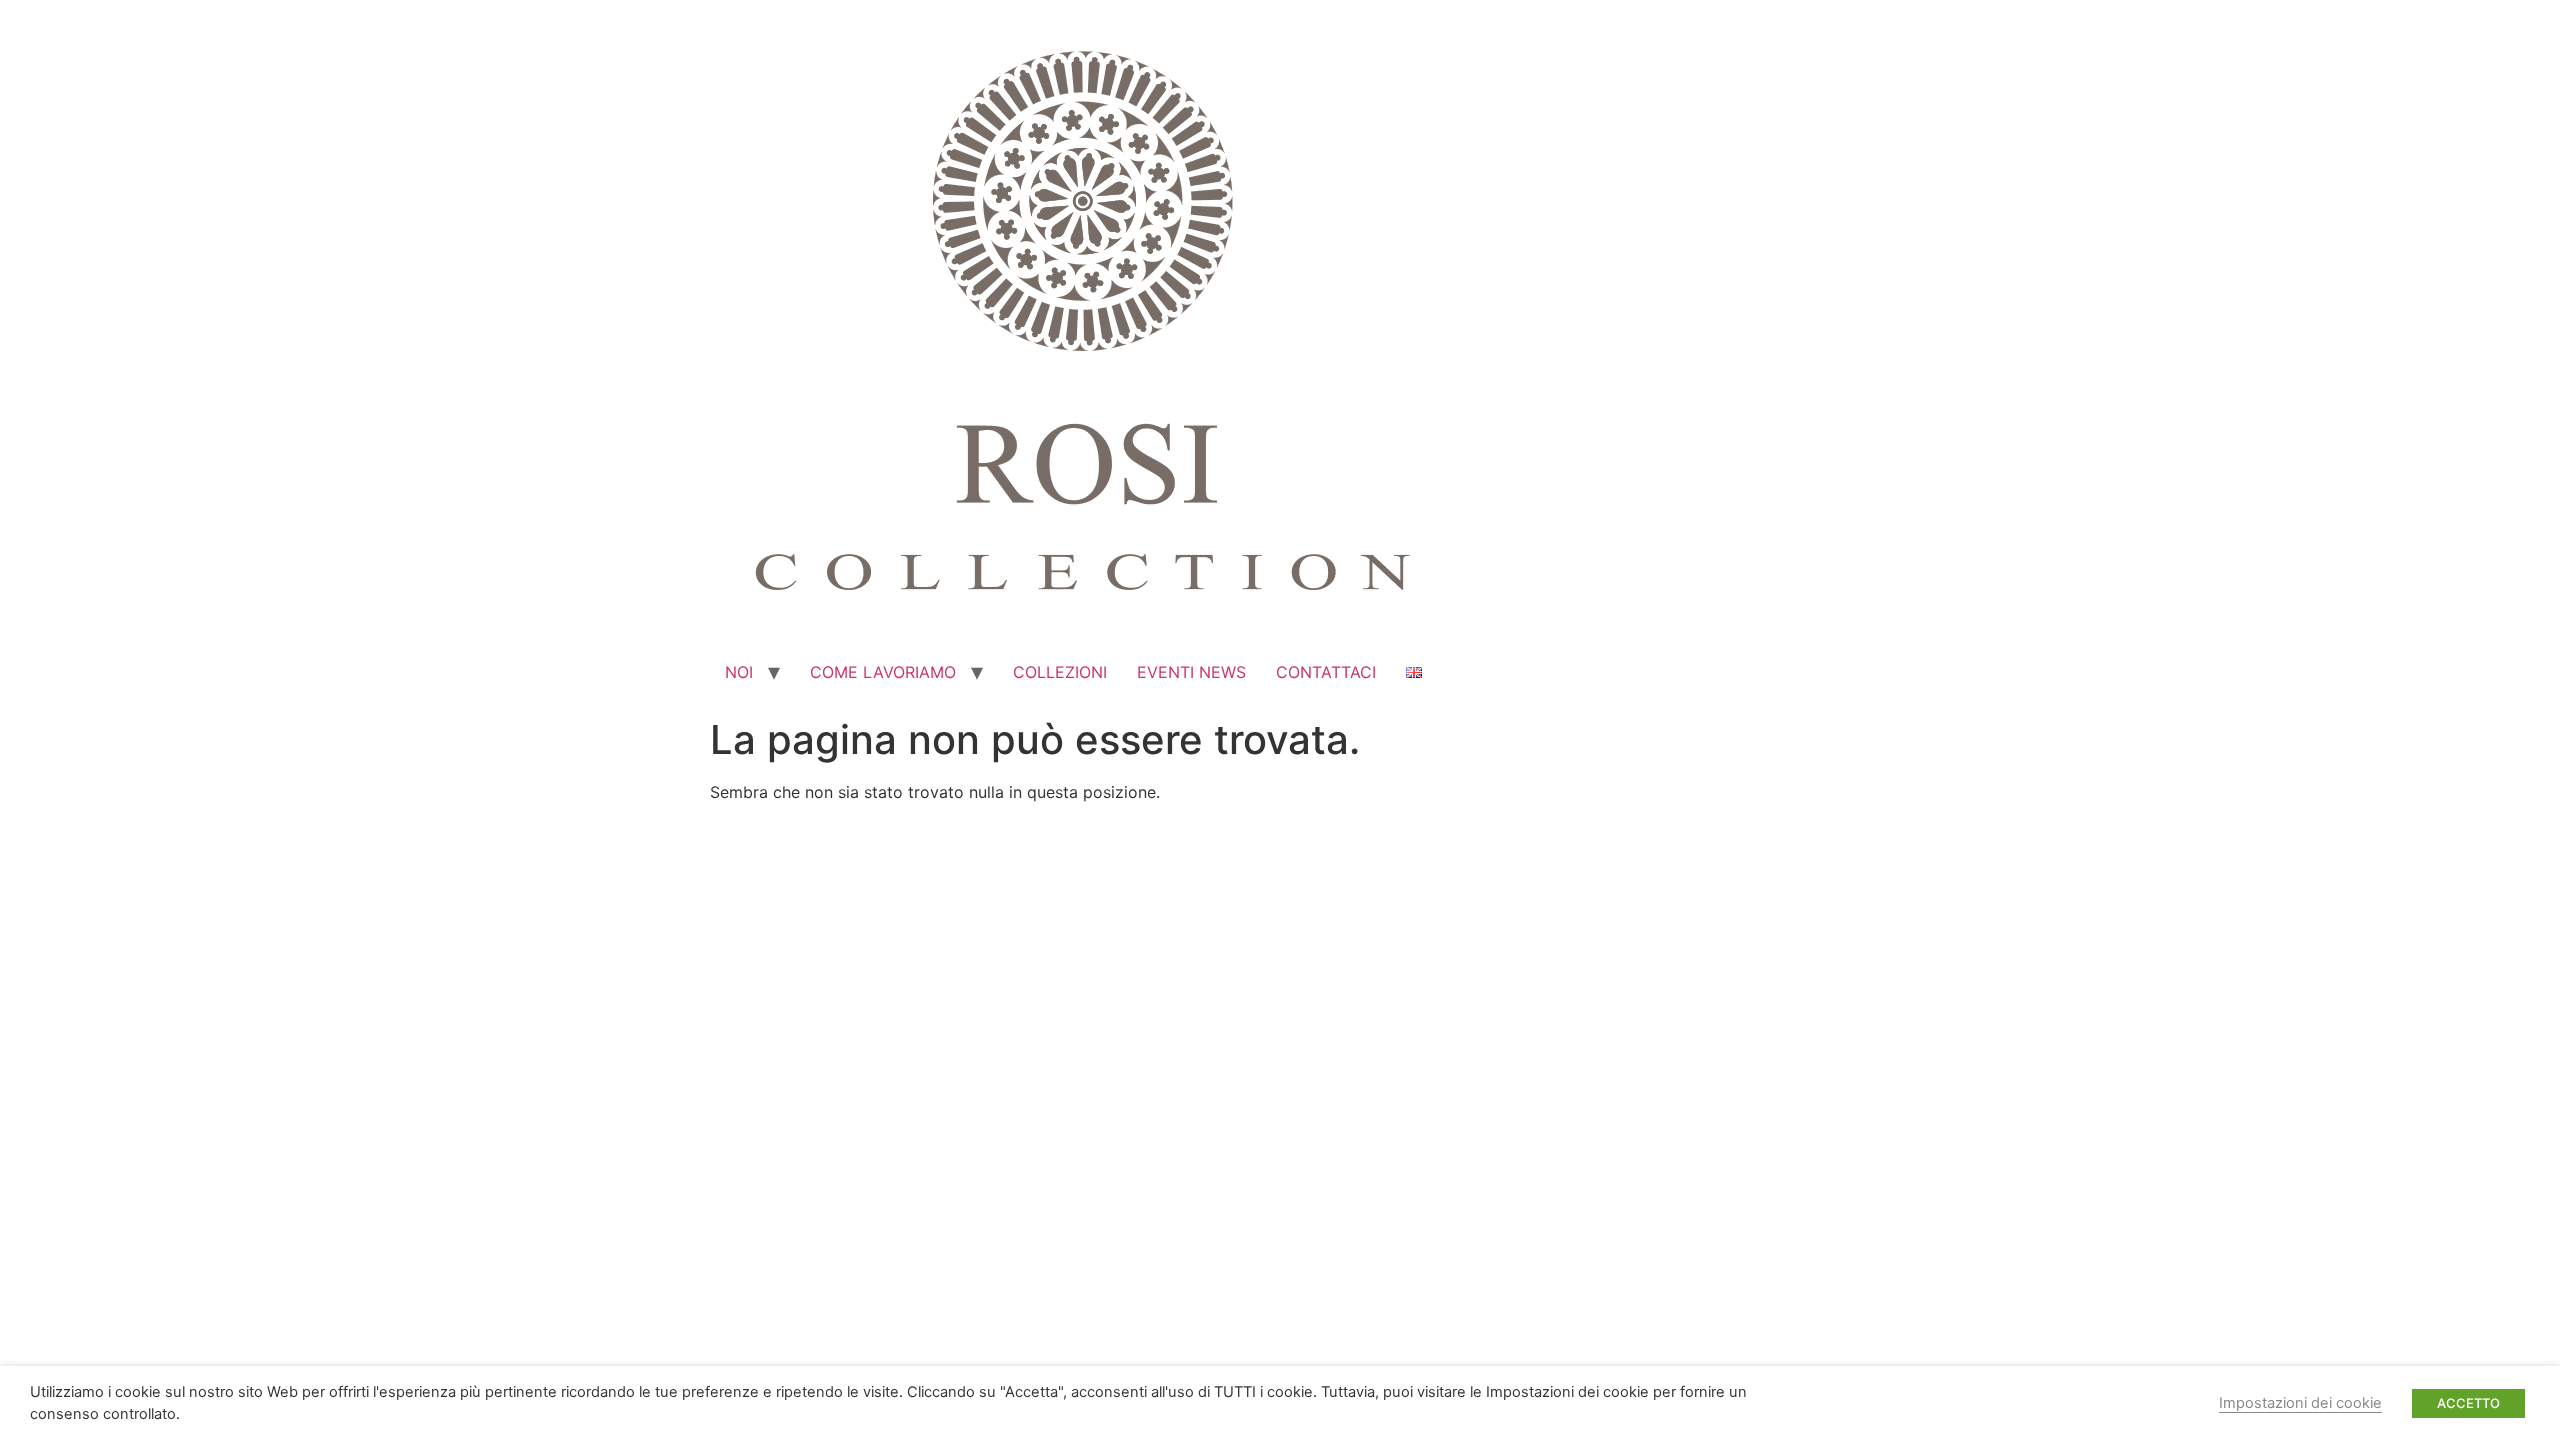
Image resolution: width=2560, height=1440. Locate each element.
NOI (739, 672)
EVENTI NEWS (1191, 672)
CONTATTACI (1326, 672)
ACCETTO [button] (2468, 1403)
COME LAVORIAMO (883, 672)
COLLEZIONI (1060, 672)
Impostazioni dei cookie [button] (2300, 1403)
